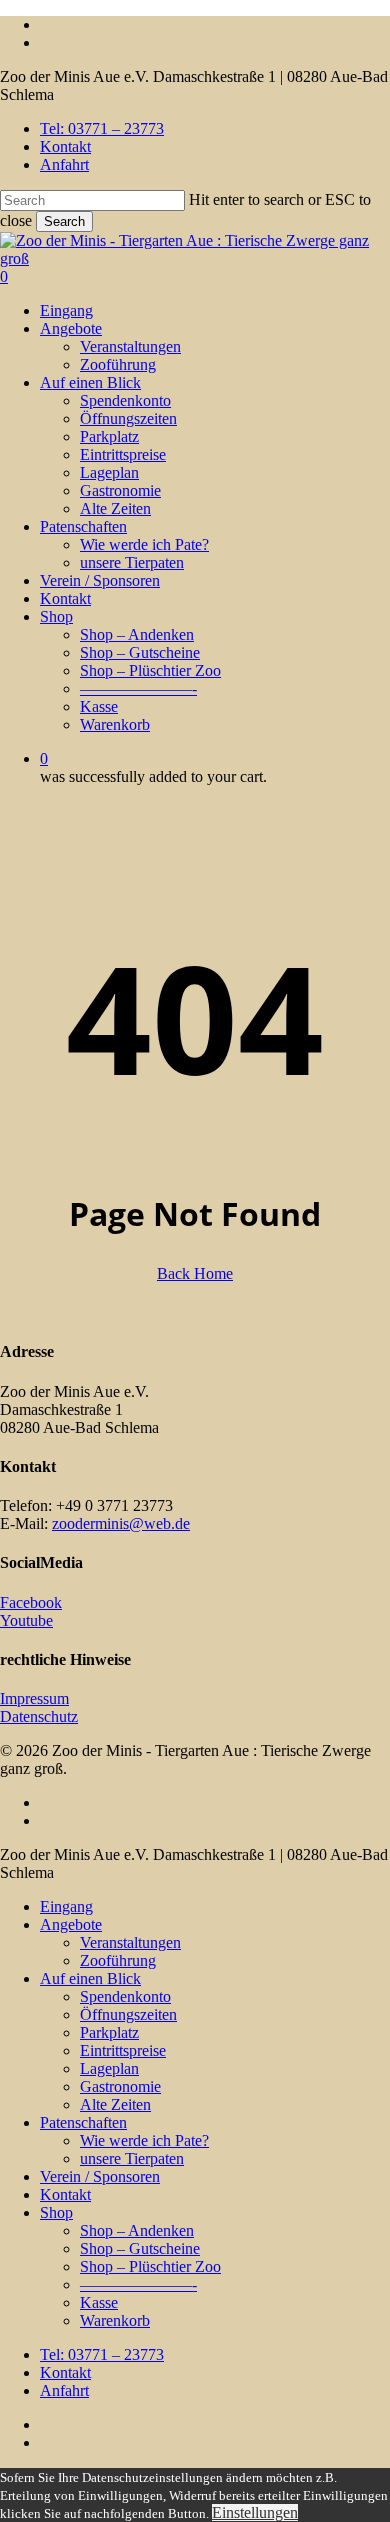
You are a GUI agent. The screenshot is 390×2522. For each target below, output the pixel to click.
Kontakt (65, 2194)
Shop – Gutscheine (140, 2248)
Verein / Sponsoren (100, 2176)
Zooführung (118, 1960)
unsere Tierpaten (132, 2158)
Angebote (71, 1924)
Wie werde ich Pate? (144, 2140)
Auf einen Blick (90, 1978)
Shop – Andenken (137, 2230)
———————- (138, 2284)
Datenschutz (39, 1716)
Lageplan (109, 2068)
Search (64, 221)
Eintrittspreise (123, 2050)
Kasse (99, 2302)
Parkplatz (109, 2032)
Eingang (66, 1906)
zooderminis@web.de (121, 1523)
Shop (56, 2212)
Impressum (34, 1698)
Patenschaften (83, 2122)
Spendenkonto (125, 1996)
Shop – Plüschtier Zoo (150, 2266)
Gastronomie (120, 2086)
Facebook (31, 1602)
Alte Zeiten (115, 2104)
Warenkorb (115, 2320)
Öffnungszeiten (128, 2014)
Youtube (26, 1620)
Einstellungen (255, 2512)
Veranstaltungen (130, 1942)
